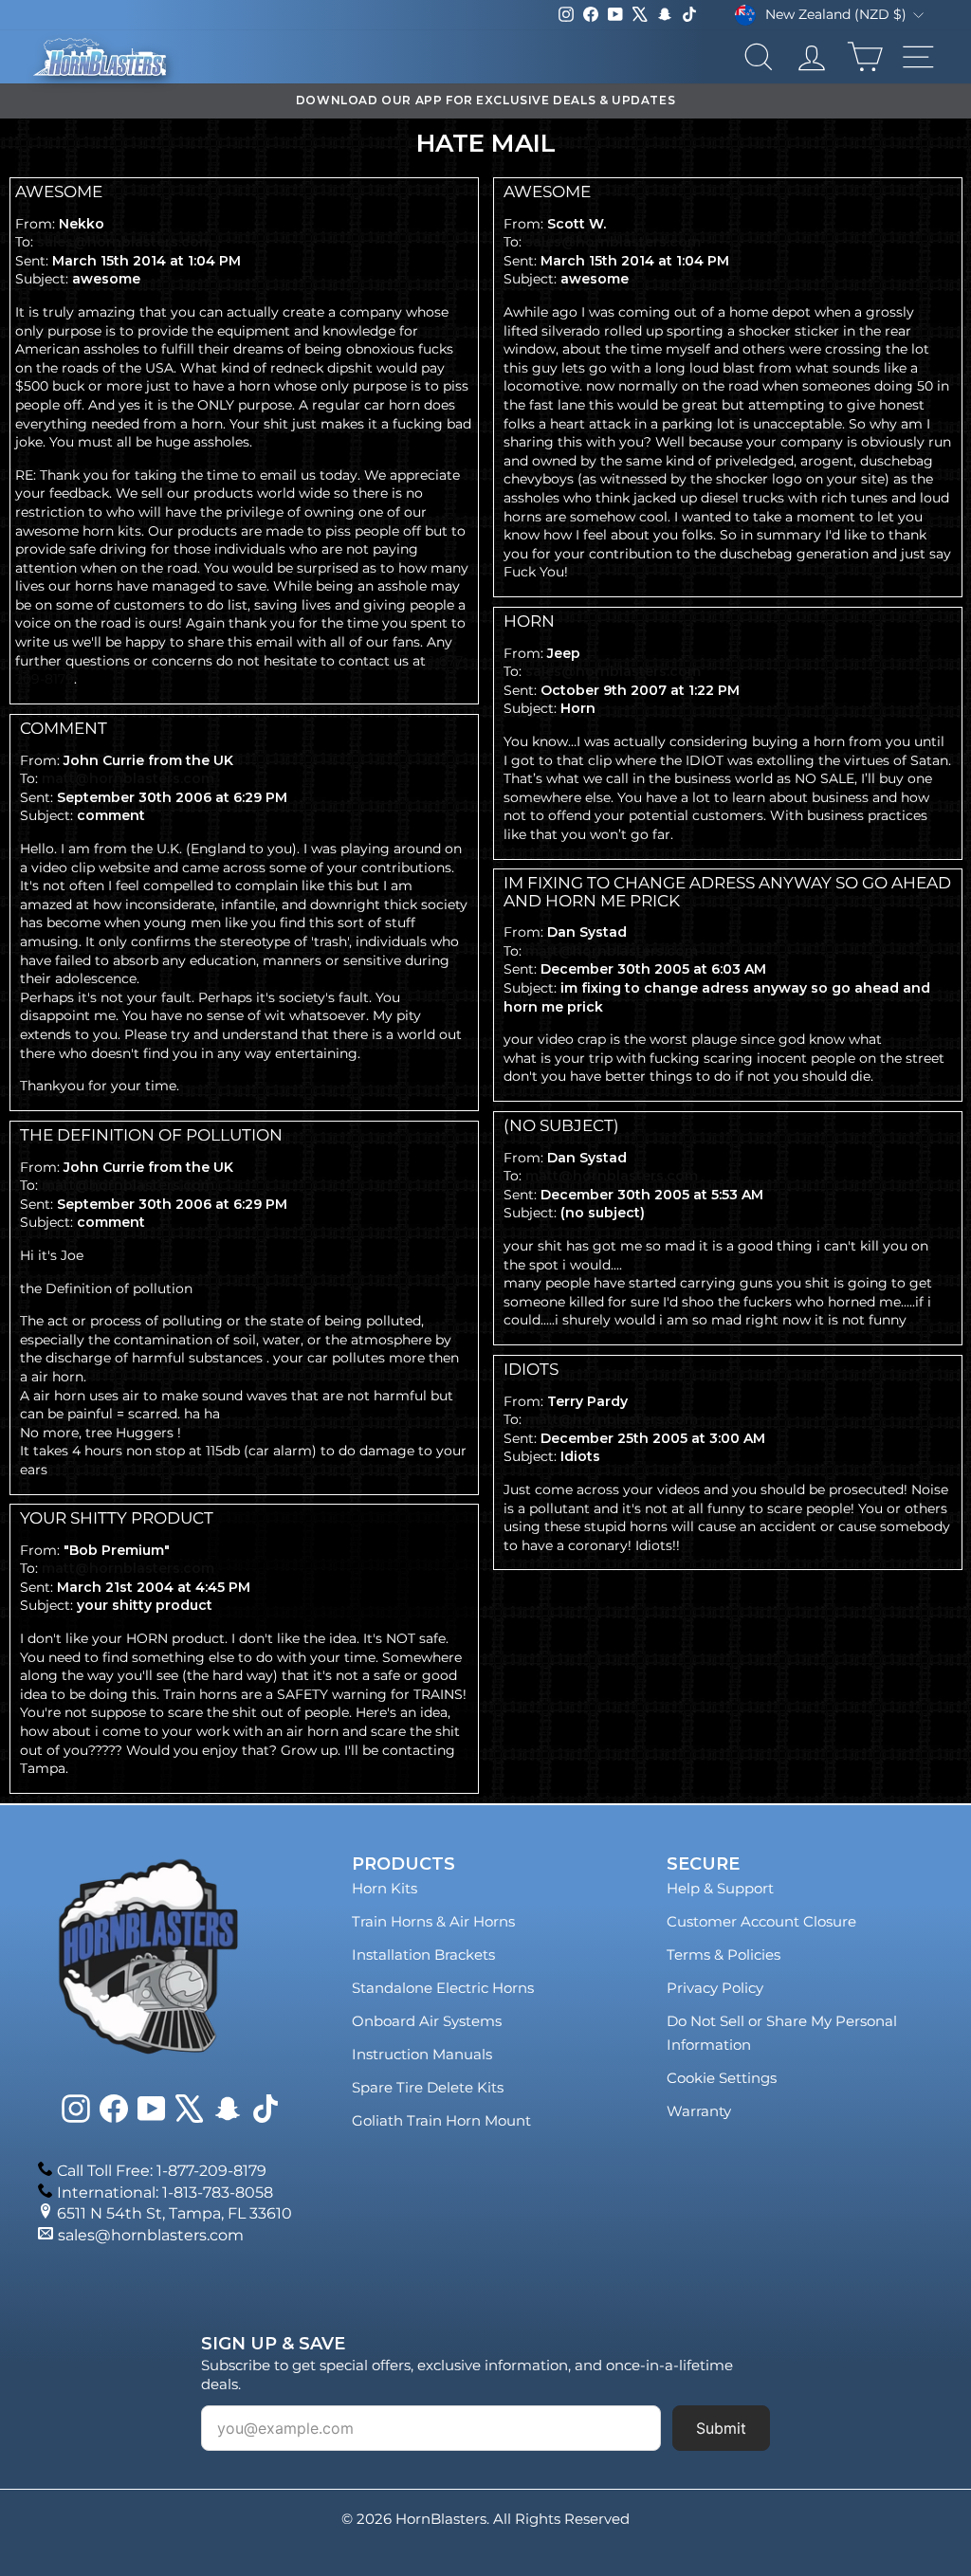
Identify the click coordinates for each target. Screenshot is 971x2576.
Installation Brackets (423, 1955)
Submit (721, 2428)
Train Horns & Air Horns (433, 1921)
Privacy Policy (715, 1988)
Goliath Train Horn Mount (441, 2120)
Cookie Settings (722, 2078)
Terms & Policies (724, 1955)
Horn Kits (385, 1888)
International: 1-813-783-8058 (165, 2192)
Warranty (699, 2111)
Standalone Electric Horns (443, 1988)
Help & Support (720, 1888)
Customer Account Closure (761, 1921)
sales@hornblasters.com (125, 242)
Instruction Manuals (422, 2054)
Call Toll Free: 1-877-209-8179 (162, 2171)
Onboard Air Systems (427, 2021)
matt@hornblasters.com (128, 778)
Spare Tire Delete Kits (428, 2087)
